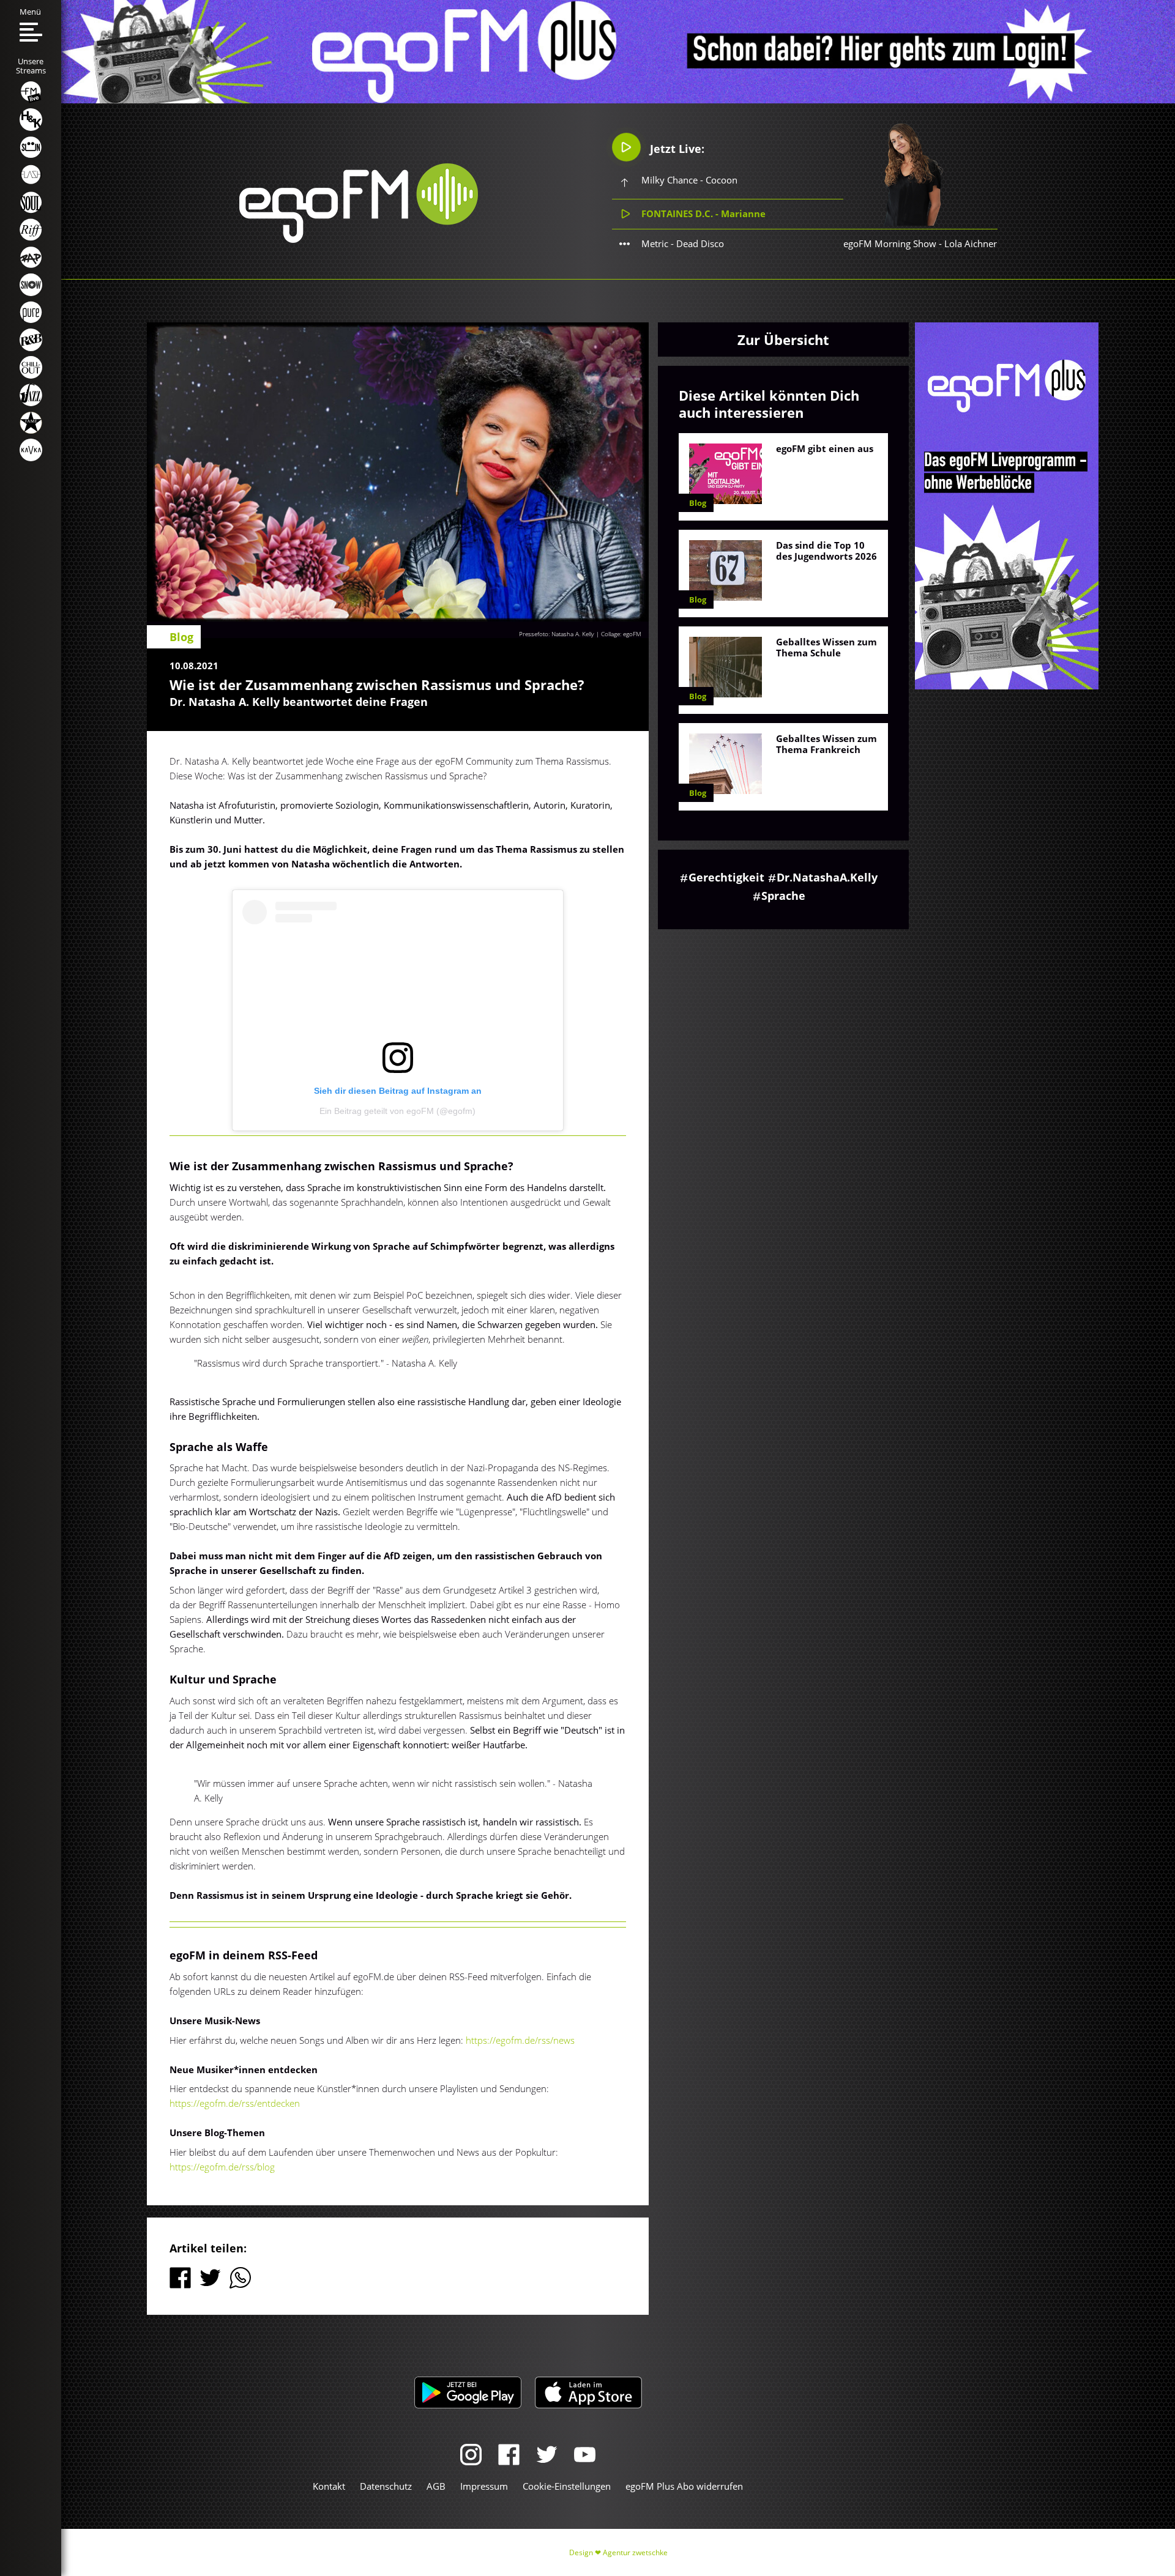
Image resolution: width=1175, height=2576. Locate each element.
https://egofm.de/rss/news (520, 2040)
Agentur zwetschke (635, 2552)
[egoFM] (359, 239)
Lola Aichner (971, 243)
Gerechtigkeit (726, 877)
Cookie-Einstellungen (567, 2486)
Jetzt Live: (676, 149)
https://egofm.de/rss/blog (222, 2167)
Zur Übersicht (783, 340)
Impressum (484, 2486)
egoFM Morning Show (890, 243)
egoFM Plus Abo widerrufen (684, 2486)
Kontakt (329, 2486)
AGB (436, 2486)
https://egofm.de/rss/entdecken (235, 2103)
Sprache (783, 896)
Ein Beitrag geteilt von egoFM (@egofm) (397, 1111)
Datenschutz (386, 2486)
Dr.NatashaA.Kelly (827, 877)
